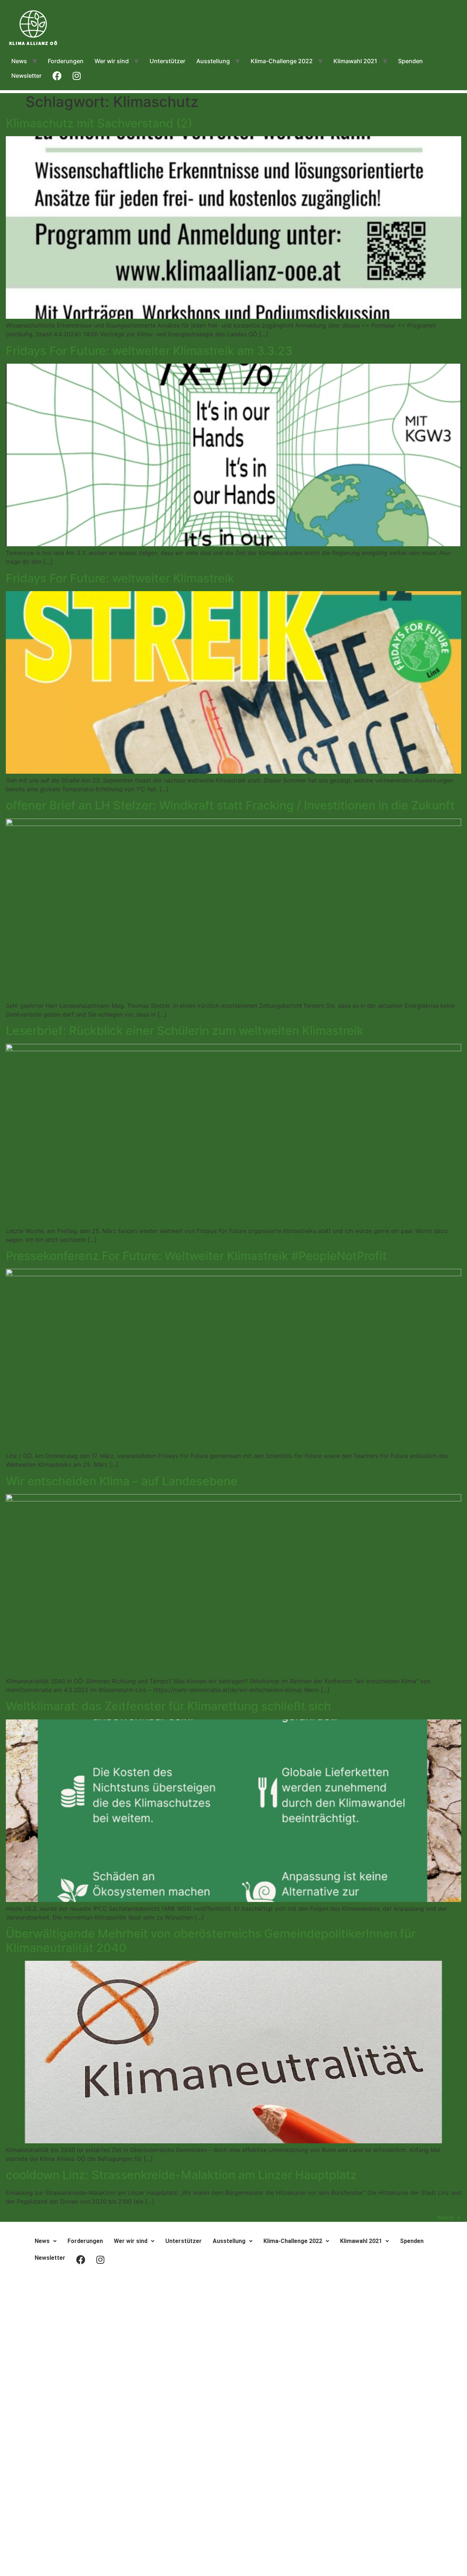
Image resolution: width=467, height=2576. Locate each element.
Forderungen (66, 61)
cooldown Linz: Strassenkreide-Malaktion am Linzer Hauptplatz (181, 2175)
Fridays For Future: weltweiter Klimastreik (120, 578)
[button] (46, 2241)
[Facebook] (233, 2286)
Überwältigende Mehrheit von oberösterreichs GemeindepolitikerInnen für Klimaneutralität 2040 (211, 1940)
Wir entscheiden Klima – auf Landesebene (122, 1481)
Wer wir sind (112, 61)
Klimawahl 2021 (355, 61)
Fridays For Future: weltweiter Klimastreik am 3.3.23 (149, 351)
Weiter (449, 2217)
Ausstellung (213, 61)
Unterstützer (167, 61)
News (19, 61)
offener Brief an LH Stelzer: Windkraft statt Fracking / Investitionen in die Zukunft (230, 805)
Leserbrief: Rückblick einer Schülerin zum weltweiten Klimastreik (185, 1031)
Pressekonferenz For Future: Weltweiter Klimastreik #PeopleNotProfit (196, 1256)
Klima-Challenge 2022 (282, 61)
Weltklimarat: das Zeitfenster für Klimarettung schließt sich (168, 1706)
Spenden (410, 61)
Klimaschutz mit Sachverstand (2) (99, 123)
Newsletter (26, 76)
